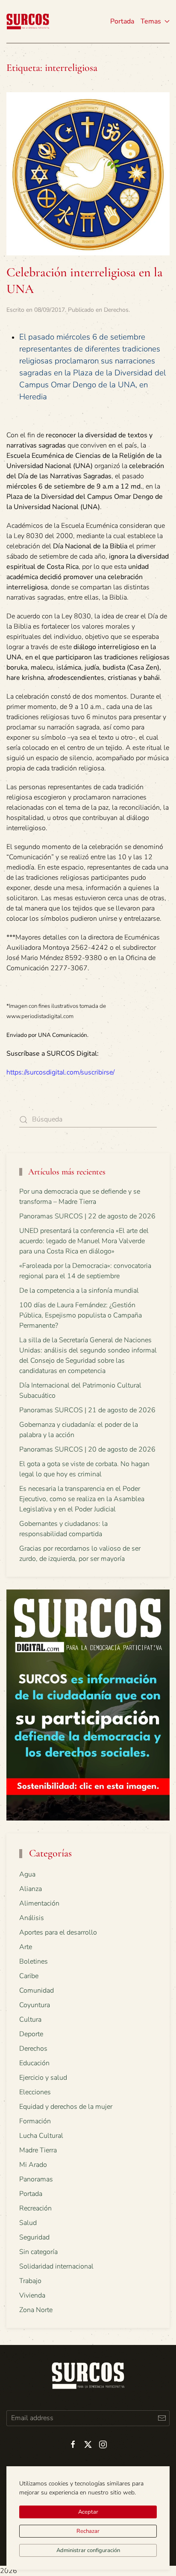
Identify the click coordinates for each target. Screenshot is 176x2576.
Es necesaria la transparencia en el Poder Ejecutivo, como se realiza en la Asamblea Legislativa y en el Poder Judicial (82, 1499)
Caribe (29, 1976)
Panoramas (36, 2179)
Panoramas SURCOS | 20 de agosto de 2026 (87, 1449)
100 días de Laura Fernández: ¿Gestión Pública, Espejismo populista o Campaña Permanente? (81, 1315)
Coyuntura (35, 2005)
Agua (27, 1874)
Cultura (30, 2020)
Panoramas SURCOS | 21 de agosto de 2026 (87, 1410)
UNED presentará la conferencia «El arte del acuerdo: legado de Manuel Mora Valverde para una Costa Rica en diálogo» (84, 1241)
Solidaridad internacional (56, 2266)
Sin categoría (38, 2252)
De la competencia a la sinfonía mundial (79, 1291)
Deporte (31, 2034)
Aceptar (88, 2512)
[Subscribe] (162, 2418)
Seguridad (34, 2237)
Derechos (116, 310)
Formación (35, 2121)
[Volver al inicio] (28, 21)
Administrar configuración (88, 2550)
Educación (34, 2063)
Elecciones (35, 2092)
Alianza (31, 1889)
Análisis (32, 1918)
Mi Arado (33, 2165)
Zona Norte (36, 2310)
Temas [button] (151, 21)
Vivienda (32, 2295)
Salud (28, 2223)
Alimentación (39, 1903)
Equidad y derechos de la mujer (66, 2107)
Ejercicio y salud (43, 2078)
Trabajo (30, 2281)
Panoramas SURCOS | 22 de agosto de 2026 (87, 1216)
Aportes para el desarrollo (58, 1932)
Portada (122, 21)
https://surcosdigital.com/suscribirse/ (60, 1072)
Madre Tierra (38, 2150)
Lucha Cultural (41, 2136)
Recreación (35, 2208)
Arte (26, 1947)
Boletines (34, 1961)
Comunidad (37, 1991)
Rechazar (88, 2531)
